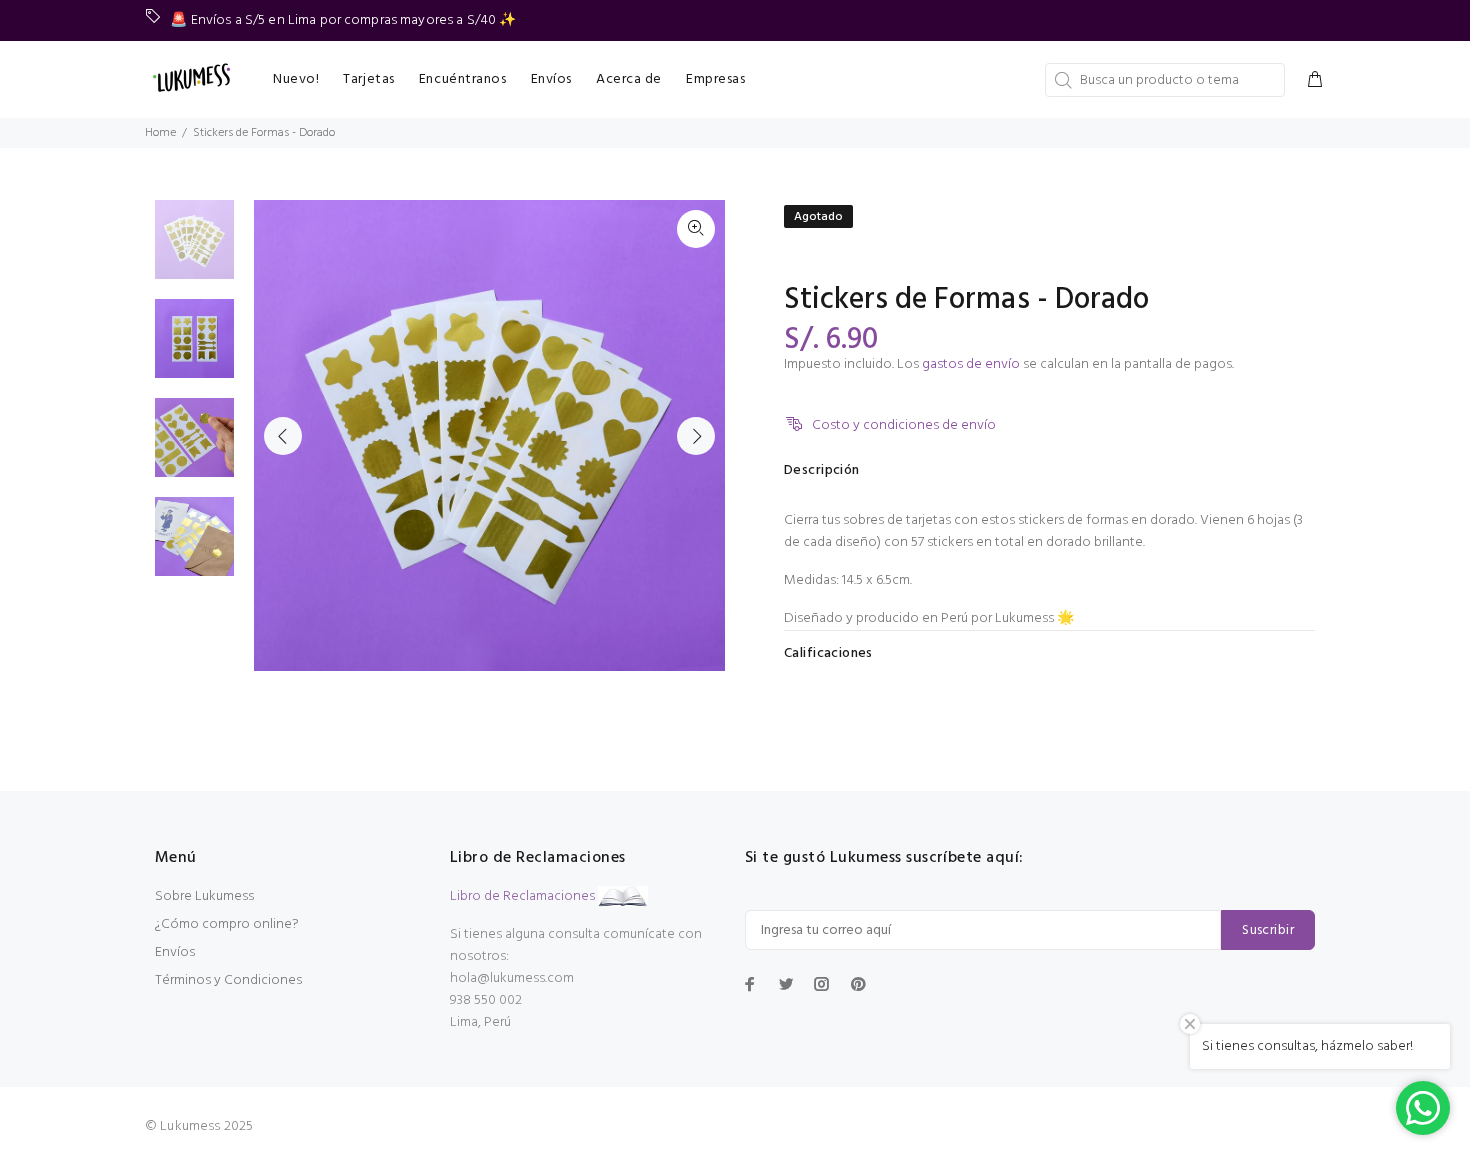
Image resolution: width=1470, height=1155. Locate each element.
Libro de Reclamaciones (522, 896)
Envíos (175, 952)
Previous (283, 436)
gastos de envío (971, 364)
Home (160, 133)
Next (696, 436)
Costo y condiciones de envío (904, 425)
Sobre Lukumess (204, 896)
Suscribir (1268, 930)
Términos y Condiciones (228, 980)
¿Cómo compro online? (227, 924)
